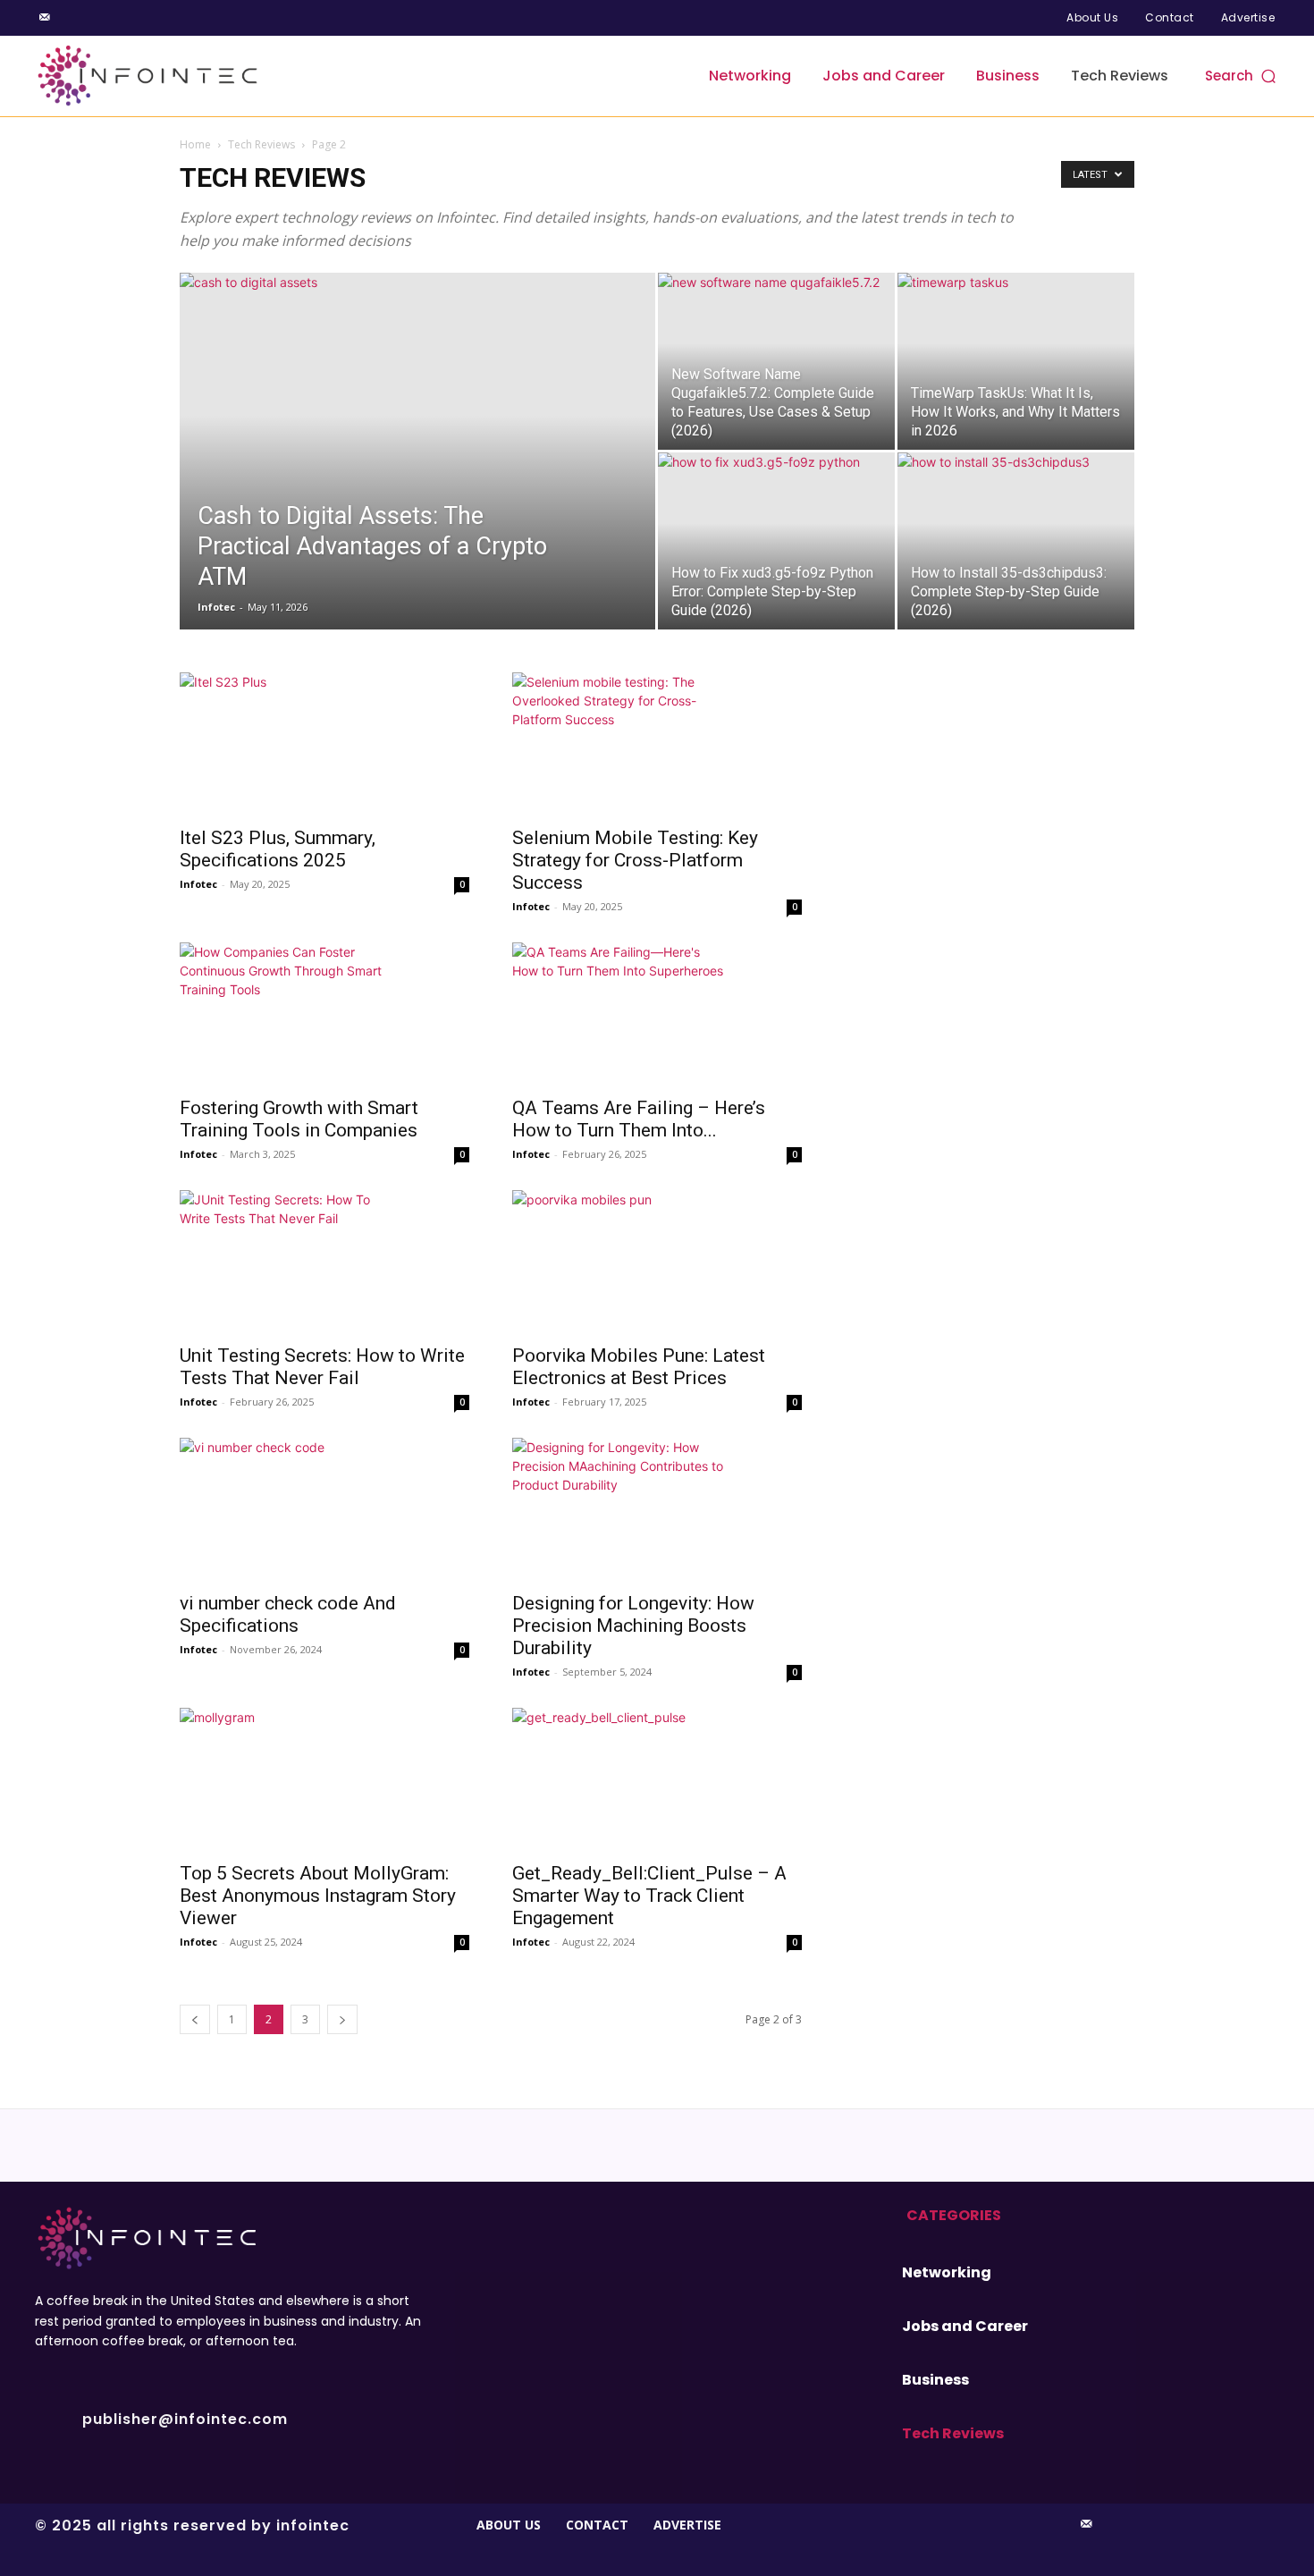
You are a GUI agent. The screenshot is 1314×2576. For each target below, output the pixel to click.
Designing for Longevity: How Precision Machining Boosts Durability (633, 1626)
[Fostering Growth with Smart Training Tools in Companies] (324, 1014)
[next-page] (342, 2019)
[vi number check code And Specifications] (324, 1509)
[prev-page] (195, 2019)
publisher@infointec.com (185, 2419)
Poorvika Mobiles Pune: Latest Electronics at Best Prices (639, 1367)
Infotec (216, 607)
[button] (1242, 76)
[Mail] (45, 18)
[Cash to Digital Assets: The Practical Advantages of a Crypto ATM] (417, 479)
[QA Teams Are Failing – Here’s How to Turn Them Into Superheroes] (657, 1014)
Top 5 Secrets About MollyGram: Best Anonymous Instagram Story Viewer (318, 1896)
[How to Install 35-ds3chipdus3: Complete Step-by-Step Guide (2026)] (1016, 541)
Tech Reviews (261, 144)
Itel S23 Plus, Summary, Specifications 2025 (278, 849)
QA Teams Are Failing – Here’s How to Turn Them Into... (639, 1119)
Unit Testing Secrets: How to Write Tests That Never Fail (322, 1367)
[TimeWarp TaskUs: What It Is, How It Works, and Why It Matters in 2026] (1016, 361)
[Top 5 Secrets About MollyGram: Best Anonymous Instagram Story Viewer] (324, 1779)
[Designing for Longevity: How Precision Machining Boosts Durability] (657, 1509)
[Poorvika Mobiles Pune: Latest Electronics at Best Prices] (657, 1262)
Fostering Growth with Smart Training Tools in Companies (299, 1119)
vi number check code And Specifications (288, 1614)
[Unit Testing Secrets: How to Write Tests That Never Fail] (324, 1262)
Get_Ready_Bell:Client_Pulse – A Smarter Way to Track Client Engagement (649, 1896)
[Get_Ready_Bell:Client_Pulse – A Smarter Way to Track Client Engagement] (657, 1779)
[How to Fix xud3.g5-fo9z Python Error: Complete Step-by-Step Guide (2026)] (776, 541)
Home (195, 144)
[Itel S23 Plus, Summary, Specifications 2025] (324, 744)
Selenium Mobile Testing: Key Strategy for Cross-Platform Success (635, 860)
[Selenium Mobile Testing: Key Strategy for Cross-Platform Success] (657, 744)
